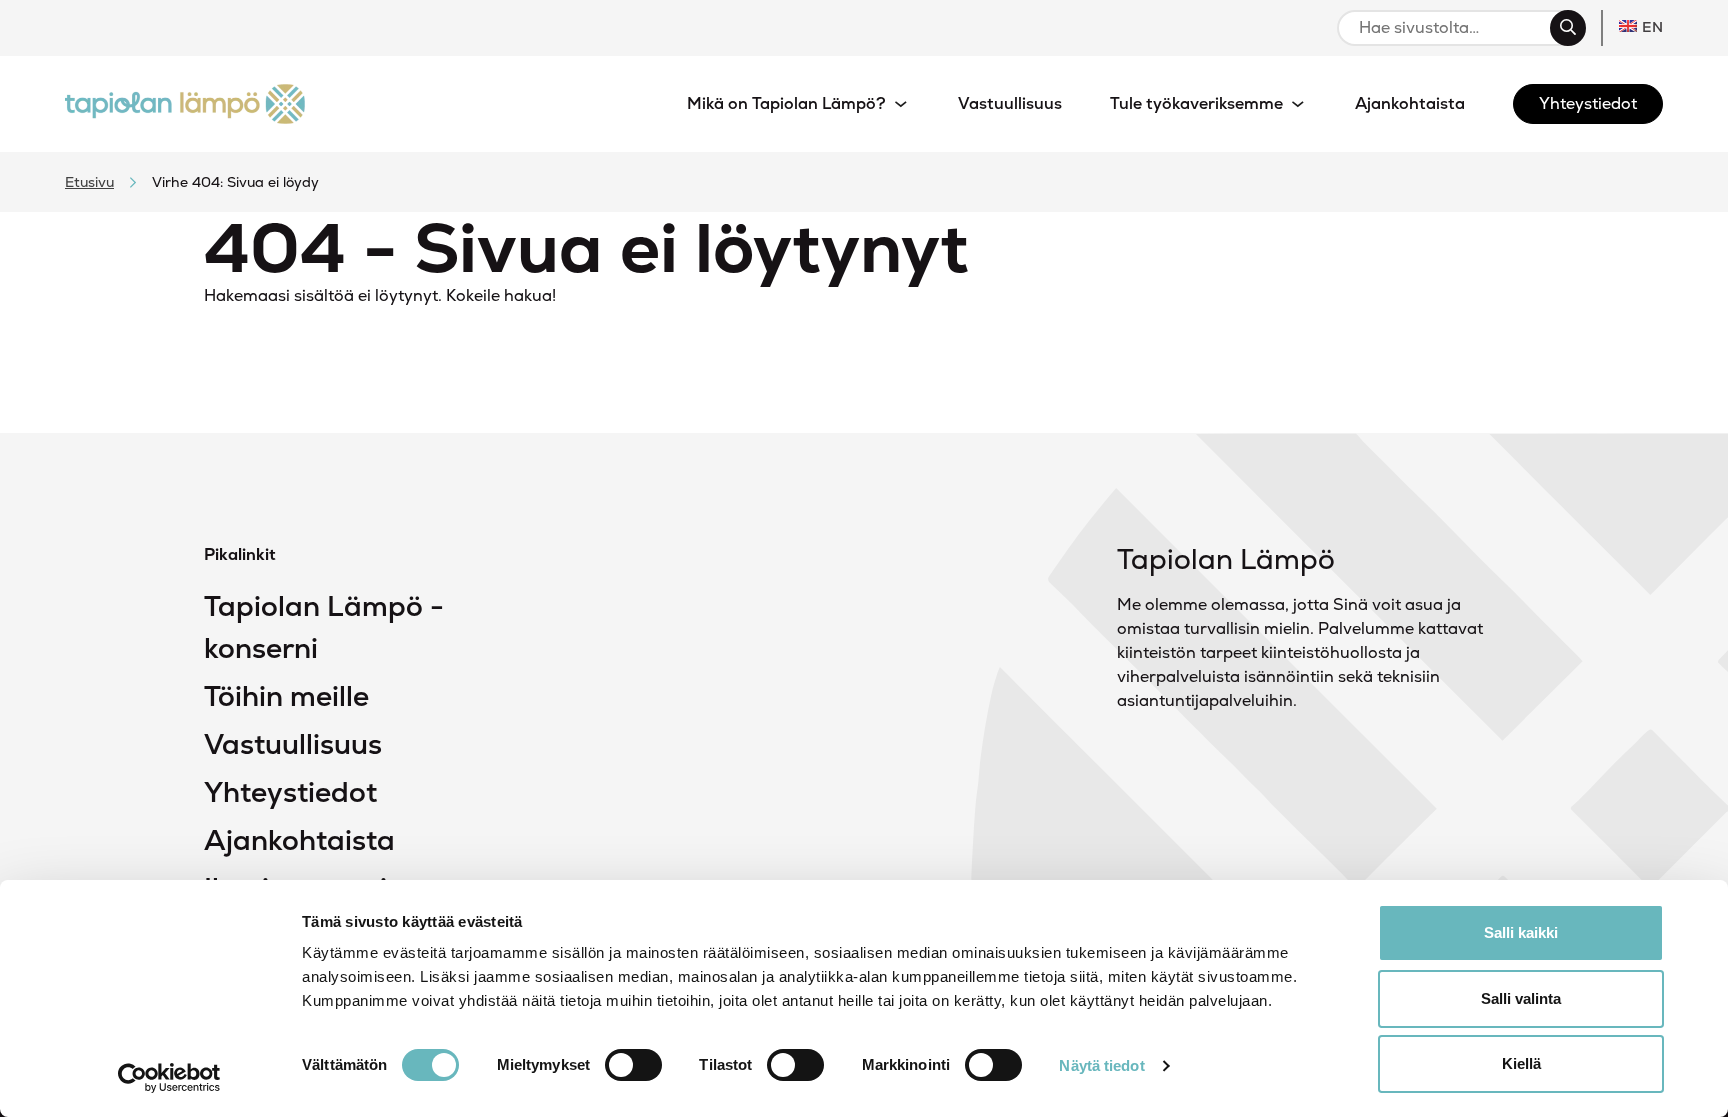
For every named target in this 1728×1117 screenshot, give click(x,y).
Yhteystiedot (290, 792)
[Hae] (1568, 28)
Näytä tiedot (1101, 1065)
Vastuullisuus (293, 744)
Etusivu (89, 182)
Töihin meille (286, 696)
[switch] (633, 1065)
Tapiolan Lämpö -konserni (324, 627)
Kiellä (1521, 1063)
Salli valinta (1521, 998)
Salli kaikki (1521, 932)
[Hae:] (1452, 28)
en (1652, 27)
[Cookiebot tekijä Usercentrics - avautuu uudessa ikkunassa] (169, 1078)
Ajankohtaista (299, 840)
